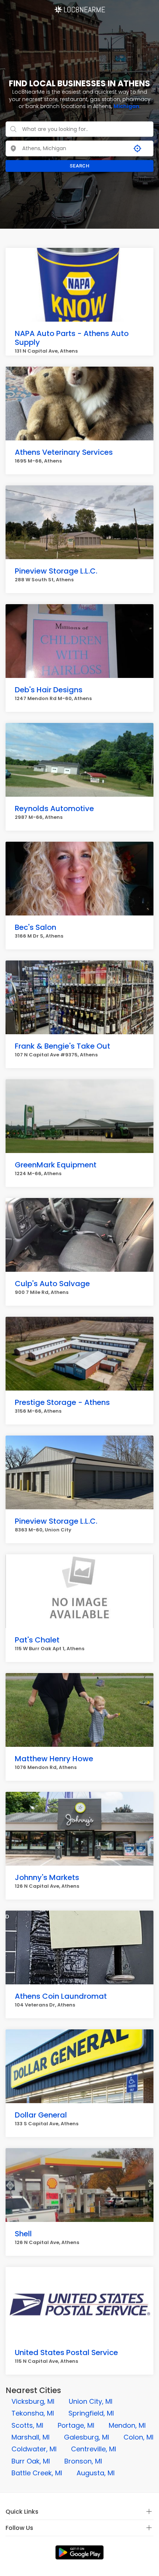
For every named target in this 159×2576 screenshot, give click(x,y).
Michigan (126, 106)
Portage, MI (76, 2425)
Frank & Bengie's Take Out (62, 1046)
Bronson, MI (83, 2461)
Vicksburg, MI (33, 2401)
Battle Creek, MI (37, 2473)
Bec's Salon (35, 927)
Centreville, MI (94, 2449)
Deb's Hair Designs (49, 690)
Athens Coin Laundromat (61, 1996)
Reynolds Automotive (54, 809)
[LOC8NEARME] (79, 7)
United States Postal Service (66, 2352)
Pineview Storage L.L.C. (56, 571)
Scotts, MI (27, 2425)
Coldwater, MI (34, 2449)
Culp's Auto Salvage (52, 1284)
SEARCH (79, 166)
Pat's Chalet (37, 1640)
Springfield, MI (91, 2413)
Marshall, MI (31, 2437)
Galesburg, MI (87, 2437)
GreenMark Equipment (56, 1165)
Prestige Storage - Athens (62, 1402)
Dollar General (41, 2115)
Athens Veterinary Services (64, 452)
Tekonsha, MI (33, 2413)
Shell (23, 2234)
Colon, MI (138, 2437)
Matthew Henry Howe (54, 1759)
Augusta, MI (96, 2473)
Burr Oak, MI (31, 2461)
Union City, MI (91, 2401)
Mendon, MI (127, 2425)
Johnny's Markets (47, 1877)
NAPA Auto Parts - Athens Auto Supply (72, 338)
